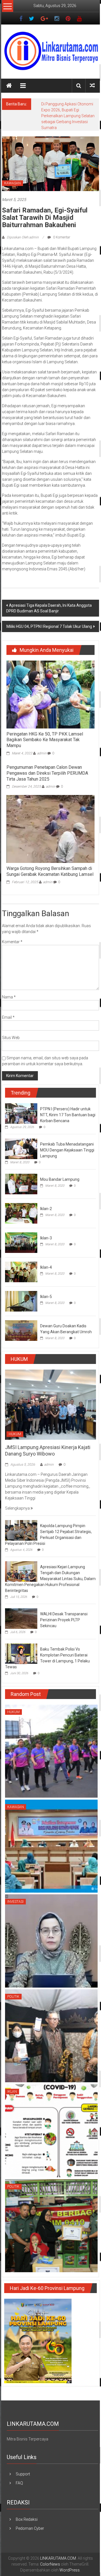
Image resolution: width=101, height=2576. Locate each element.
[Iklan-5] (21, 1289)
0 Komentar (61, 225)
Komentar (12, 930)
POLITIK (13, 1985)
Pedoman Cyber (30, 2517)
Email (8, 1005)
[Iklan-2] (21, 1201)
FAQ (19, 2471)
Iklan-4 (46, 1255)
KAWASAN (12, 171)
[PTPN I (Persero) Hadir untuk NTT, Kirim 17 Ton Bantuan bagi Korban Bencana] (21, 1102)
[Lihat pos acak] (92, 86)
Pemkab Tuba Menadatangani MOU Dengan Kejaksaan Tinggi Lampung (67, 1138)
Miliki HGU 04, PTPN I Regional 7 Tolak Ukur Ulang (49, 615)
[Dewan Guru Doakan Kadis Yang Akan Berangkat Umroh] (21, 1319)
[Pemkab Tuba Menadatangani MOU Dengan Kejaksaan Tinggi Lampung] (21, 1137)
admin (42, 741)
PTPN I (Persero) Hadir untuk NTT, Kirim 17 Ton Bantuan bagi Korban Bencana (68, 1103)
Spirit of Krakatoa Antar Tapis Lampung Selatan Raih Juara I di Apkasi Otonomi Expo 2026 (67, 110)
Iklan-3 (46, 1226)
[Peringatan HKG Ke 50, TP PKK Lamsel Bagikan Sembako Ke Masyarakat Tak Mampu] (50, 682)
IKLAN (12, 2080)
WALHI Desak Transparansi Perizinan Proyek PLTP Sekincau (64, 1608)
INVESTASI (15, 1890)
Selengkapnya (18, 1496)
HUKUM (15, 1422)
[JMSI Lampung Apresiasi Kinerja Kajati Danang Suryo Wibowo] (50, 1392)
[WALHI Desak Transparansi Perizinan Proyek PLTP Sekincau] (21, 1606)
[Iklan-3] (21, 1231)
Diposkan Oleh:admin (23, 225)
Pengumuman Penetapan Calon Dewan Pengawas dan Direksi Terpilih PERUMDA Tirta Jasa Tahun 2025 (47, 761)
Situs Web (11, 1026)
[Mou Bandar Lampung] (21, 1172)
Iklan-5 (46, 1285)
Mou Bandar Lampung (60, 1168)
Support (23, 2462)
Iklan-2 (46, 1197)
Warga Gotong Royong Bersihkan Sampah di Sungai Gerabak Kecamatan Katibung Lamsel (50, 860)
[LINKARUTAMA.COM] (9, 86)
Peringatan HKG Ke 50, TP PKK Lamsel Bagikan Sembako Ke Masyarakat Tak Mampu (45, 728)
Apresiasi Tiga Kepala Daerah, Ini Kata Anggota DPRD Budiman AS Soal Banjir (49, 596)
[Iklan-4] (21, 1260)
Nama (9, 985)
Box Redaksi (27, 2508)
